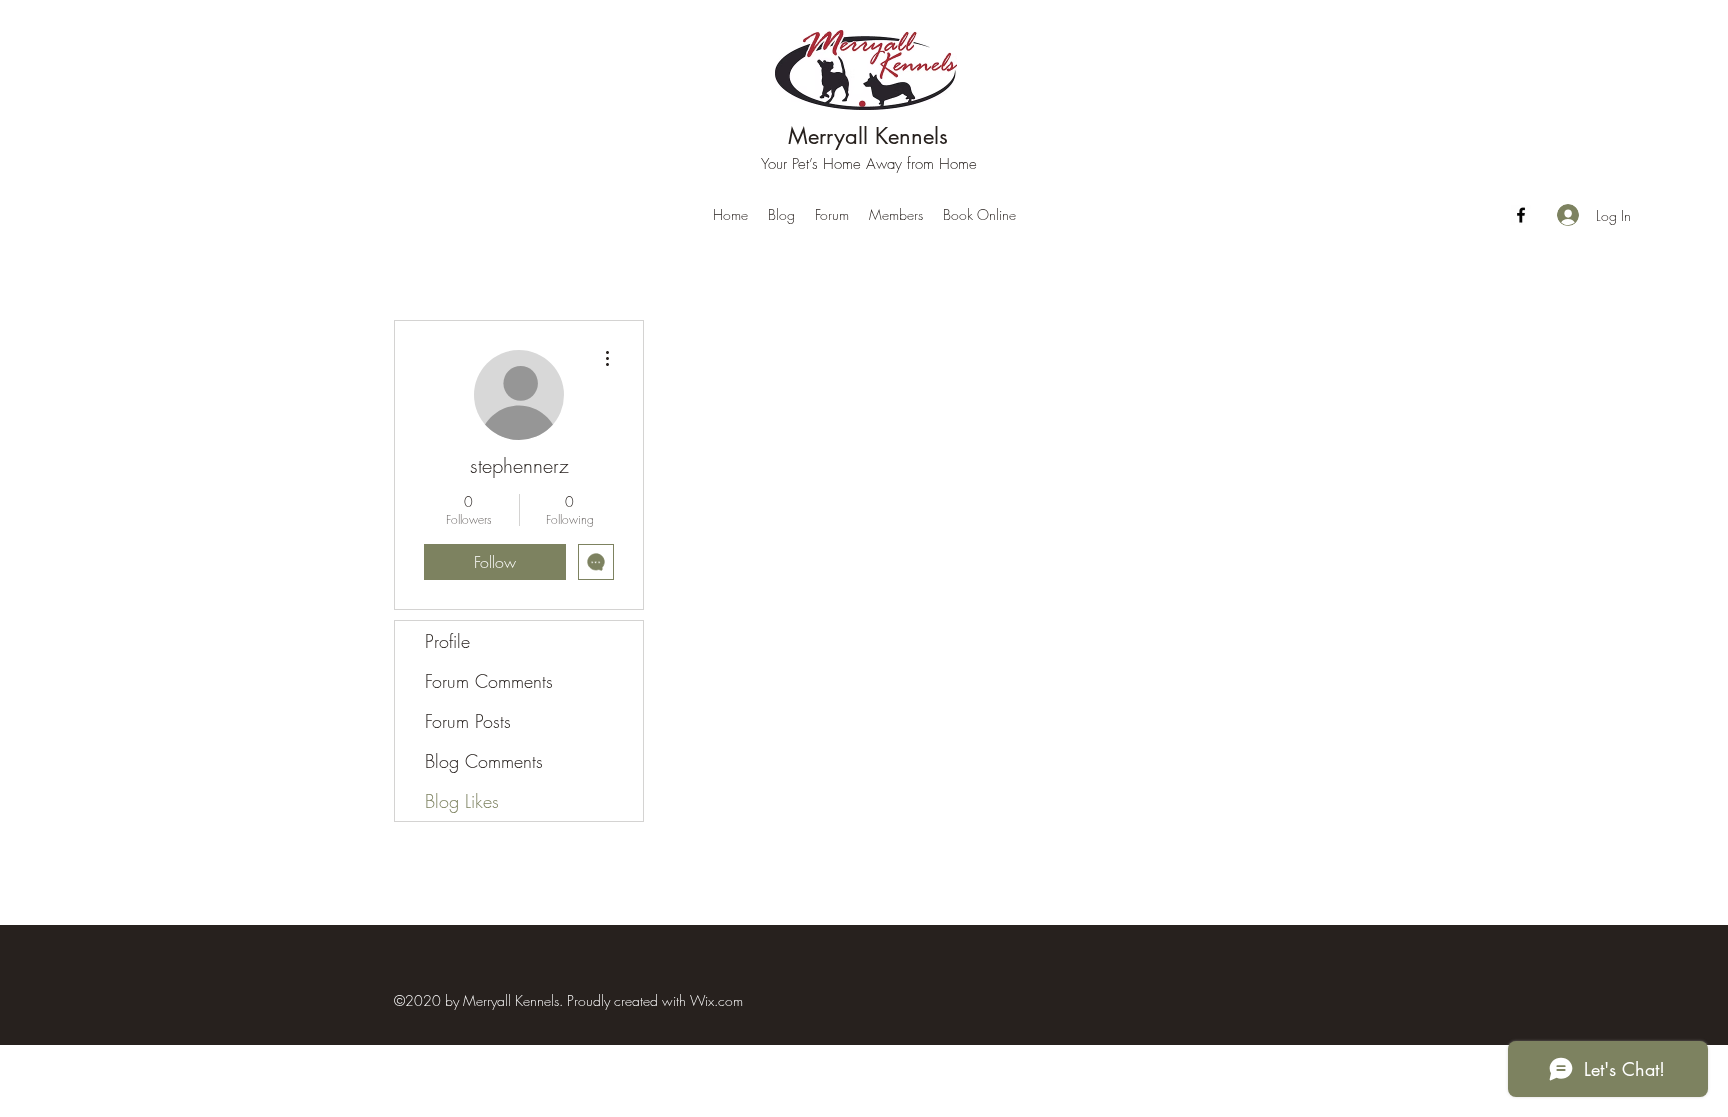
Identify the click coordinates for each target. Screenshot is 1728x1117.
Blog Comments (484, 761)
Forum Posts (468, 721)
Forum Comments (489, 681)
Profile (447, 641)
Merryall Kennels (868, 136)
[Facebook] (1521, 215)
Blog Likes (462, 801)
